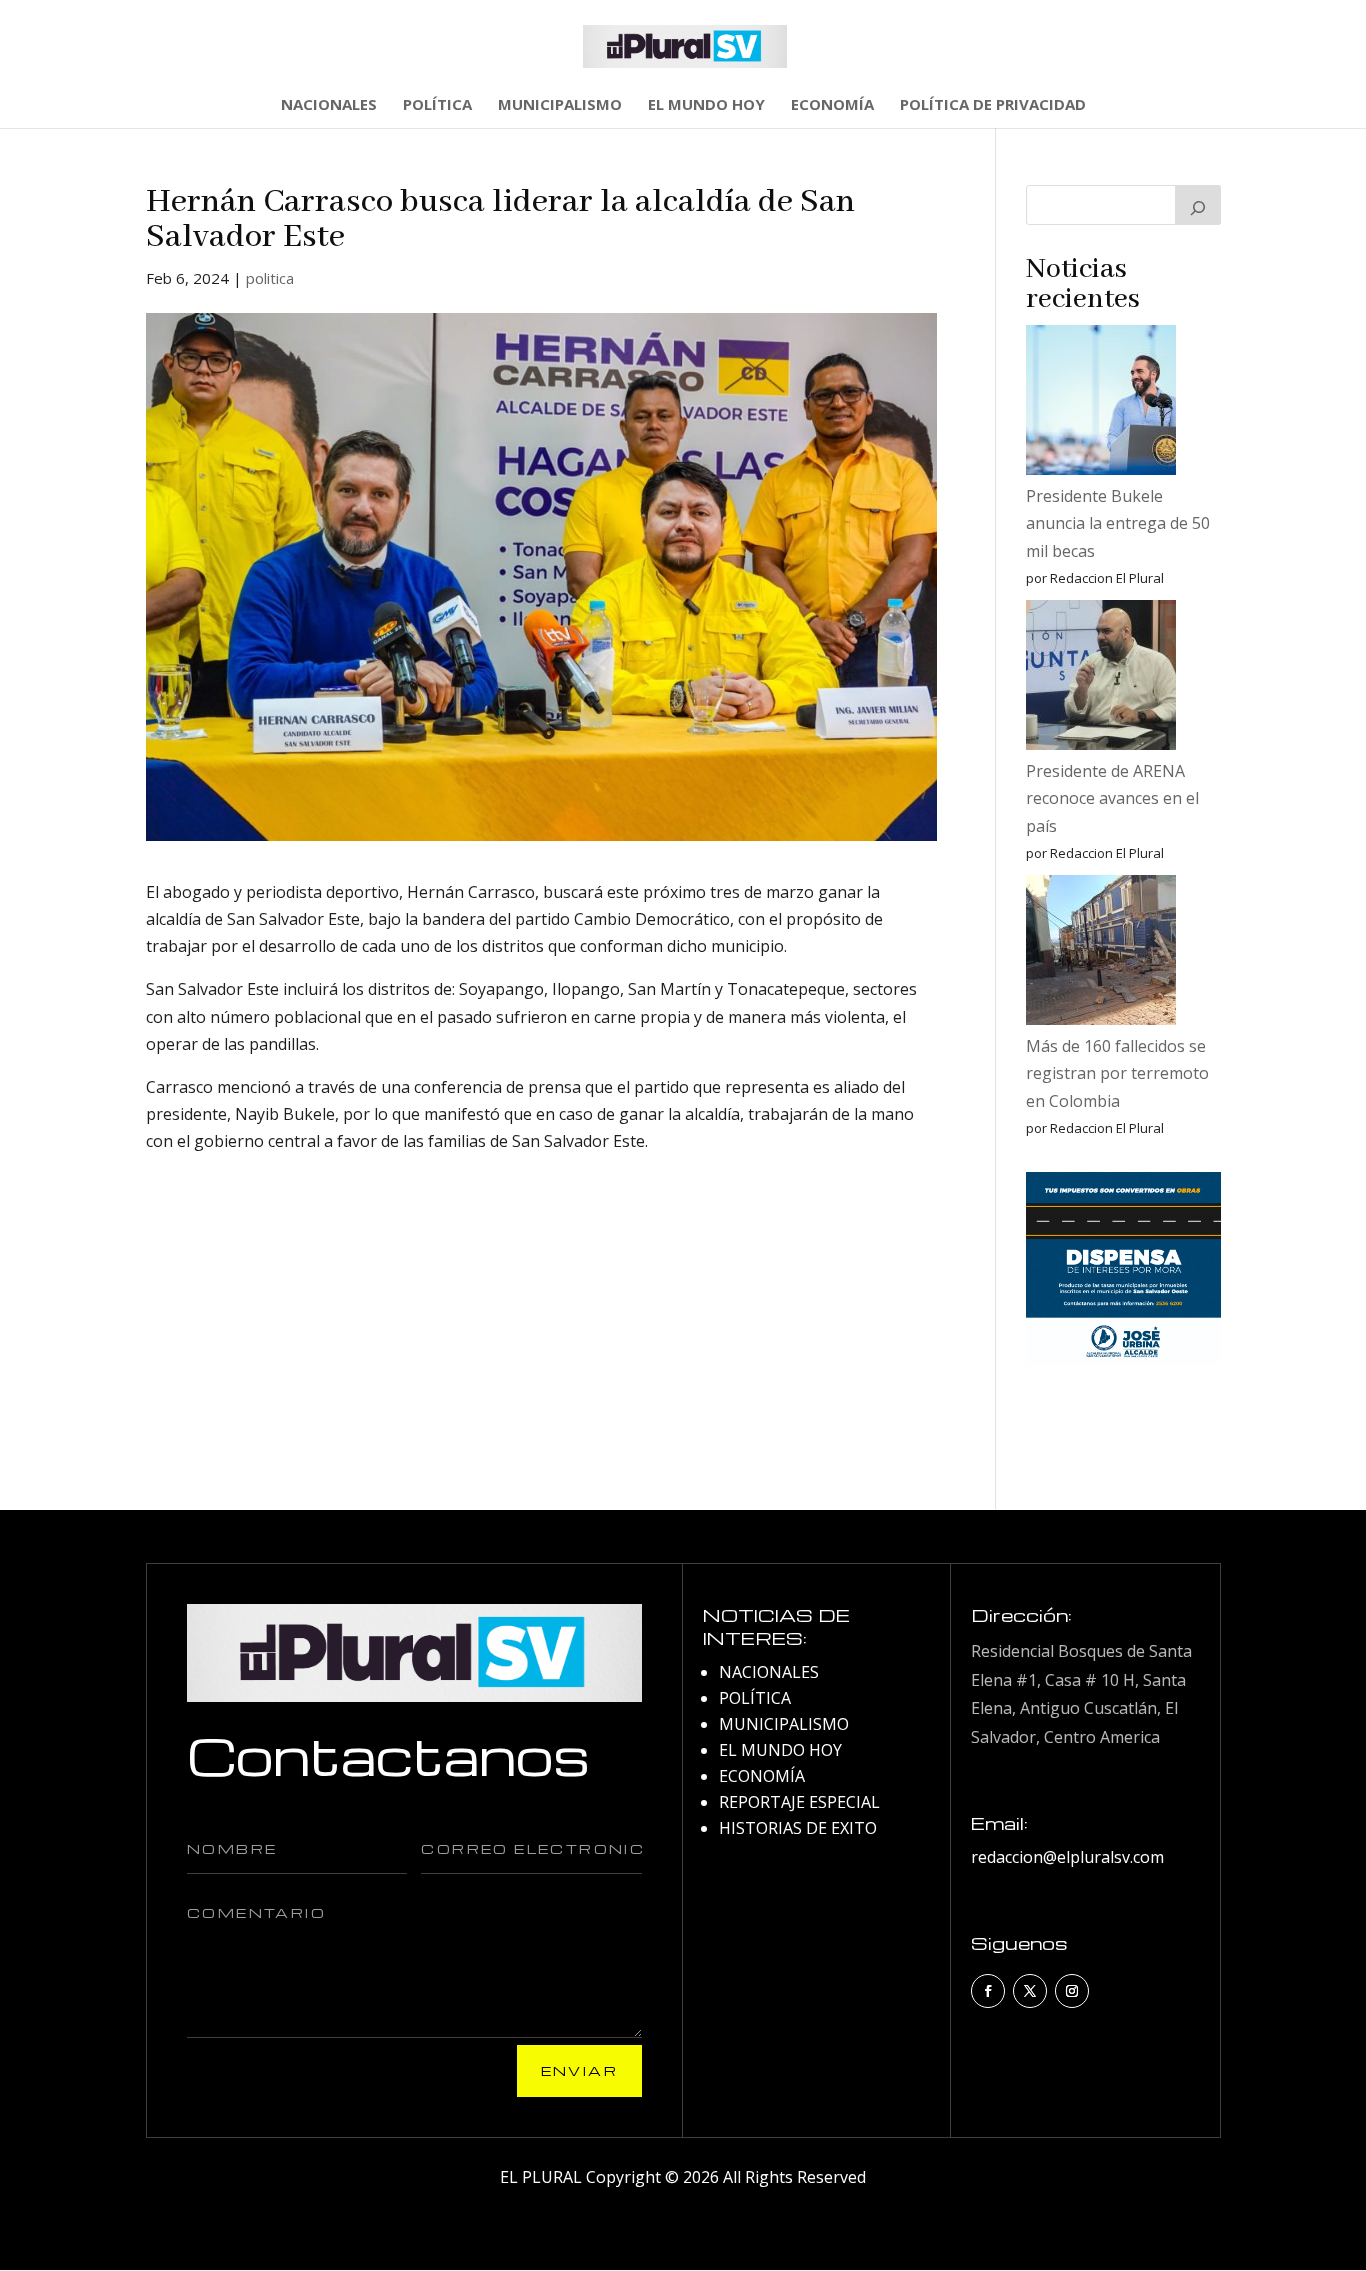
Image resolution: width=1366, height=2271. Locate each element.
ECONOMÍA (832, 105)
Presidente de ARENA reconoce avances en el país (1112, 798)
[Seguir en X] (1030, 1991)
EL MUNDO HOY (706, 105)
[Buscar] (1198, 205)
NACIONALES (329, 105)
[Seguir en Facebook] (988, 1991)
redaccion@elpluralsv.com (1067, 1857)
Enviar (579, 2070)
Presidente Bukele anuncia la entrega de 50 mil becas (1118, 523)
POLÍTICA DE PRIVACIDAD (993, 105)
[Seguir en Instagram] (1072, 1991)
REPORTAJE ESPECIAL (799, 1802)
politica (270, 278)
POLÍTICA (437, 105)
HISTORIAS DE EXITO (798, 1828)
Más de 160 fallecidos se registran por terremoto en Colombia (1117, 1073)
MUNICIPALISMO (560, 105)
